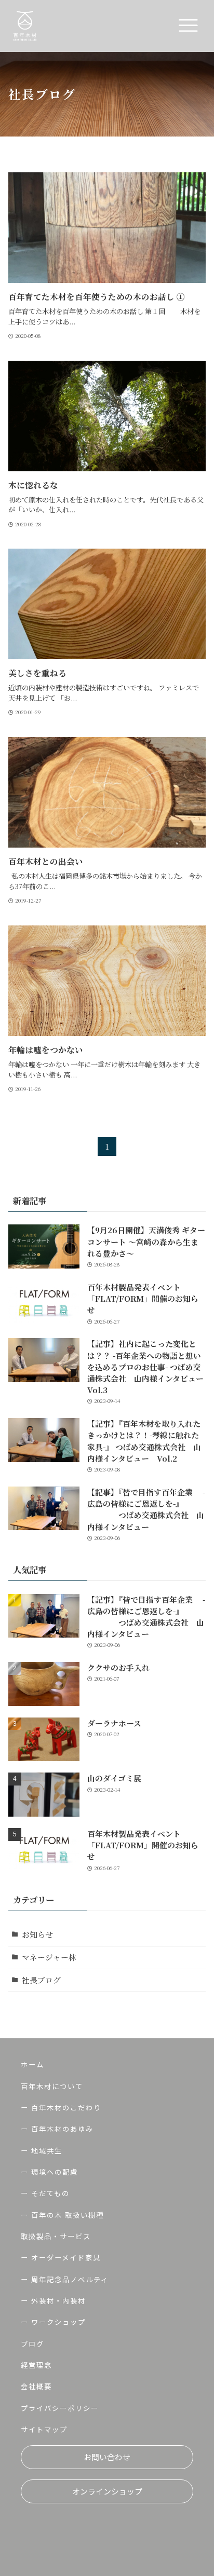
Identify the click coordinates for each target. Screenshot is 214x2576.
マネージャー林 (49, 1957)
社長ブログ (41, 1980)
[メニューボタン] (188, 26)
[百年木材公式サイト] (25, 26)
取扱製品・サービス (56, 2236)
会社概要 (36, 2386)
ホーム (32, 2064)
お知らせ (37, 1934)
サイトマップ (44, 2429)
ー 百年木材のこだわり (61, 2108)
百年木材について (52, 2086)
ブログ (32, 2344)
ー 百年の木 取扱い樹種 (62, 2215)
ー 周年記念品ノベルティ (65, 2279)
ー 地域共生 (42, 2151)
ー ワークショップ (53, 2322)
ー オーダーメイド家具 (61, 2258)
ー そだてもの (45, 2193)
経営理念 (36, 2365)
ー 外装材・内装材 (53, 2301)
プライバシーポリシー (60, 2408)
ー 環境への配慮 (49, 2172)
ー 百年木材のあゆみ (57, 2129)
